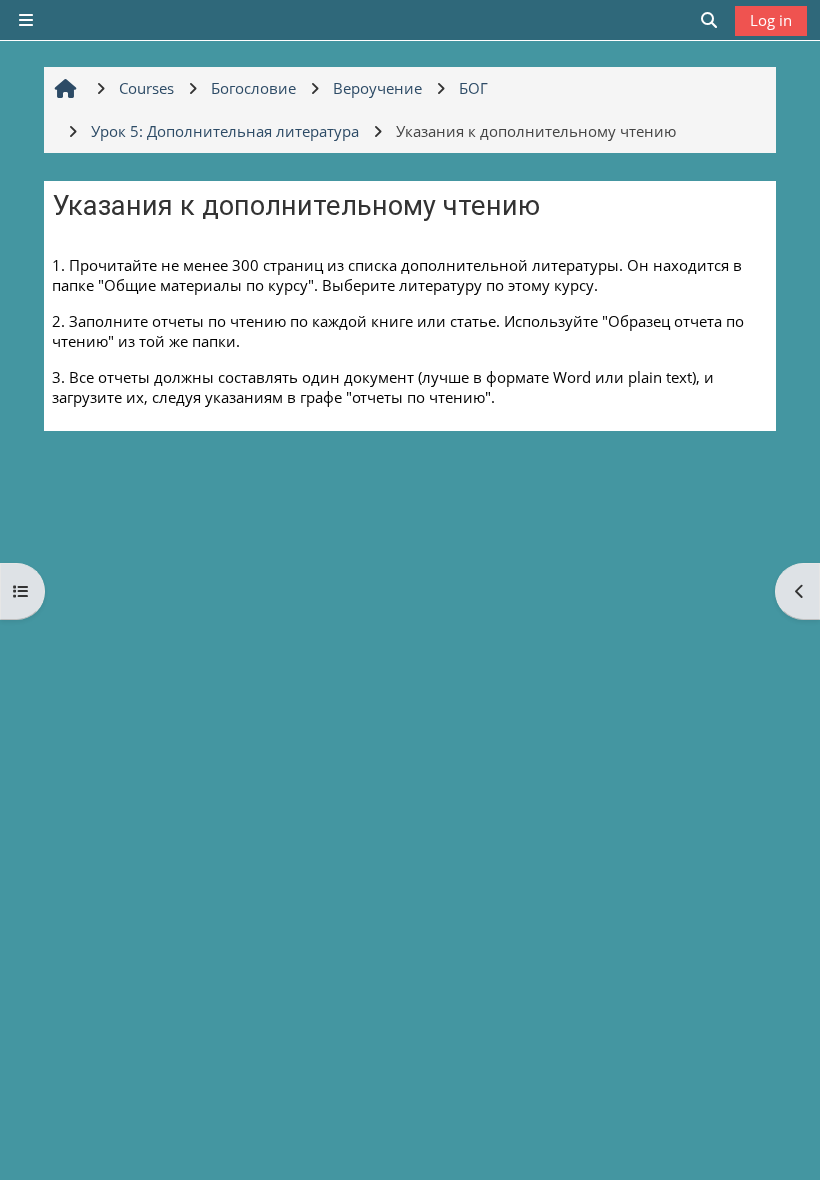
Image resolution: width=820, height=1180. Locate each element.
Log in (771, 20)
